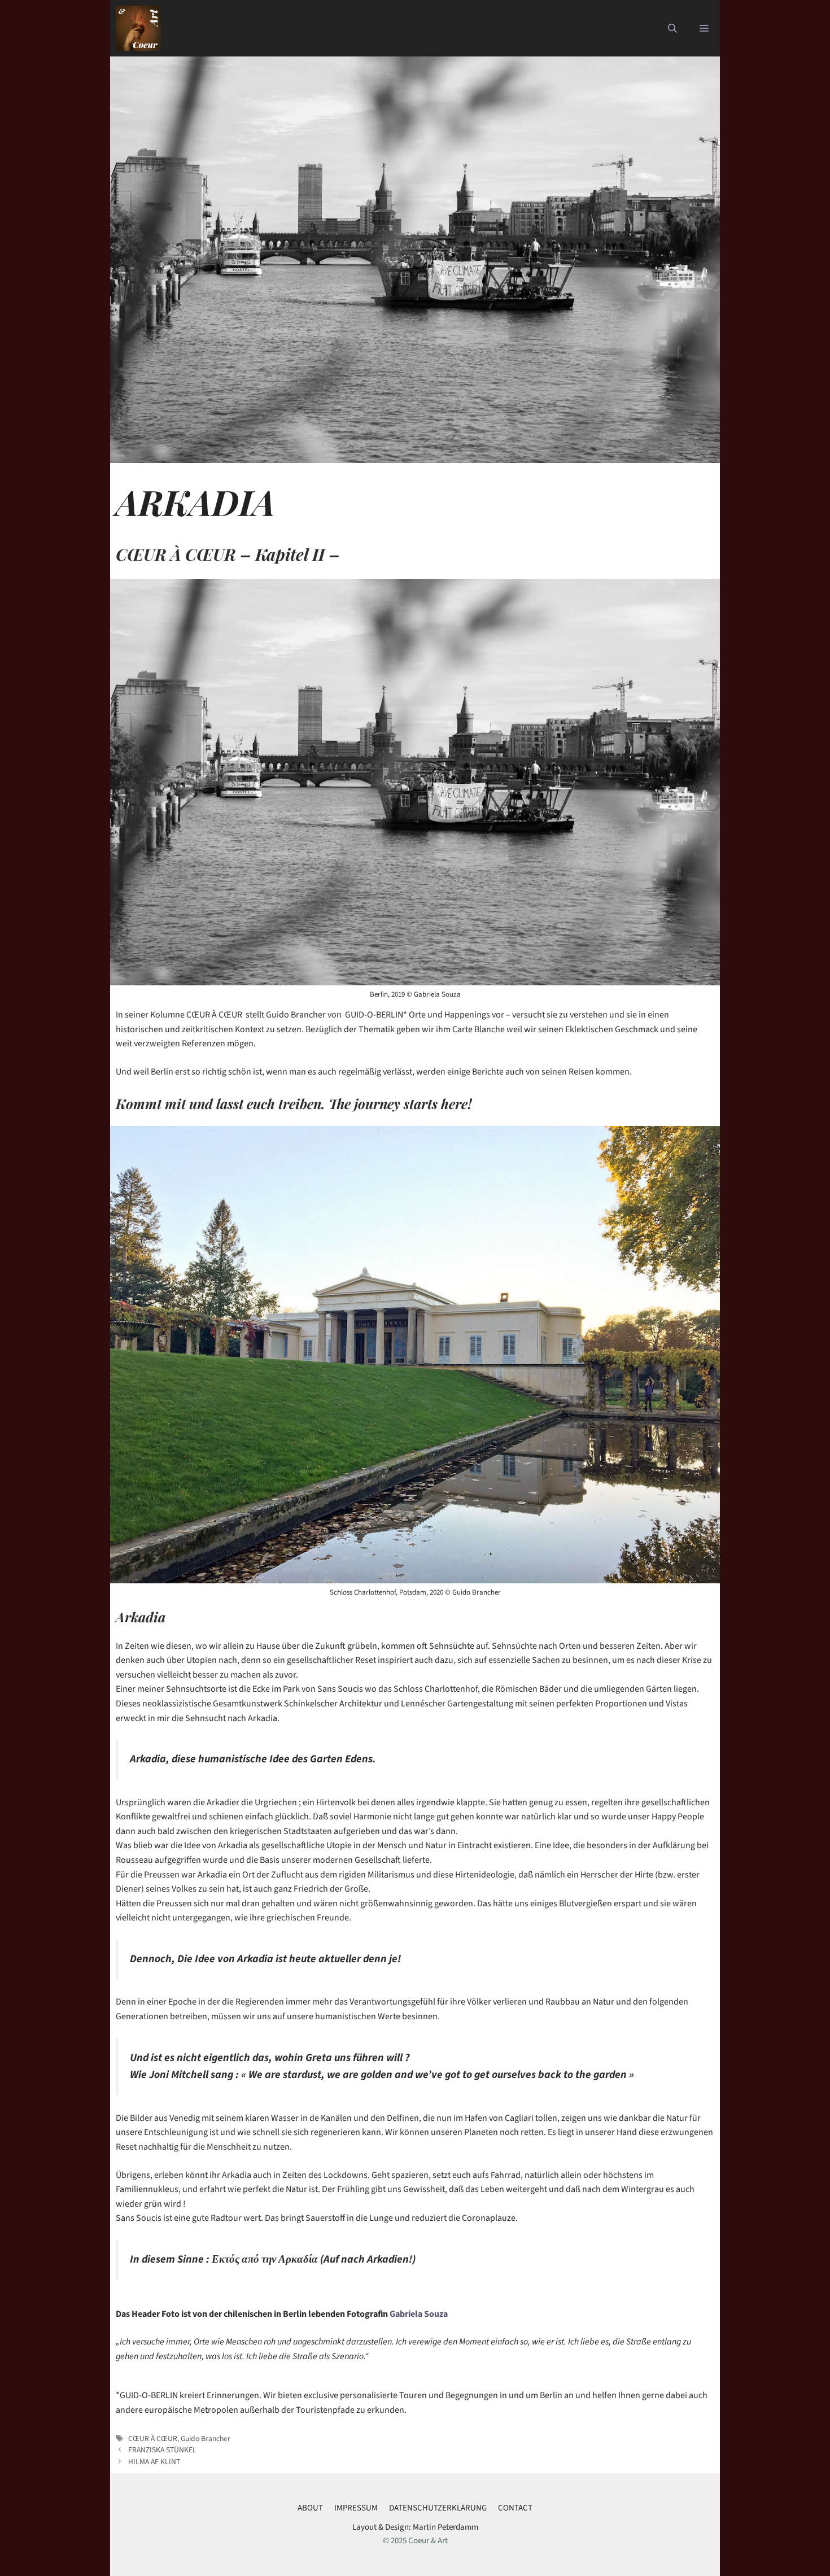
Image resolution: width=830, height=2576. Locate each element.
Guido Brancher (206, 2439)
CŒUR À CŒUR (153, 2439)
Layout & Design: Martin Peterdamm (415, 2527)
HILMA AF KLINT (154, 2462)
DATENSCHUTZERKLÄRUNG (438, 2508)
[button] (672, 28)
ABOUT (310, 2508)
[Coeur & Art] (138, 28)
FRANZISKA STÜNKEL (162, 2450)
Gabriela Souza (420, 2314)
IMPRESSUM (356, 2508)
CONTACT (515, 2508)
